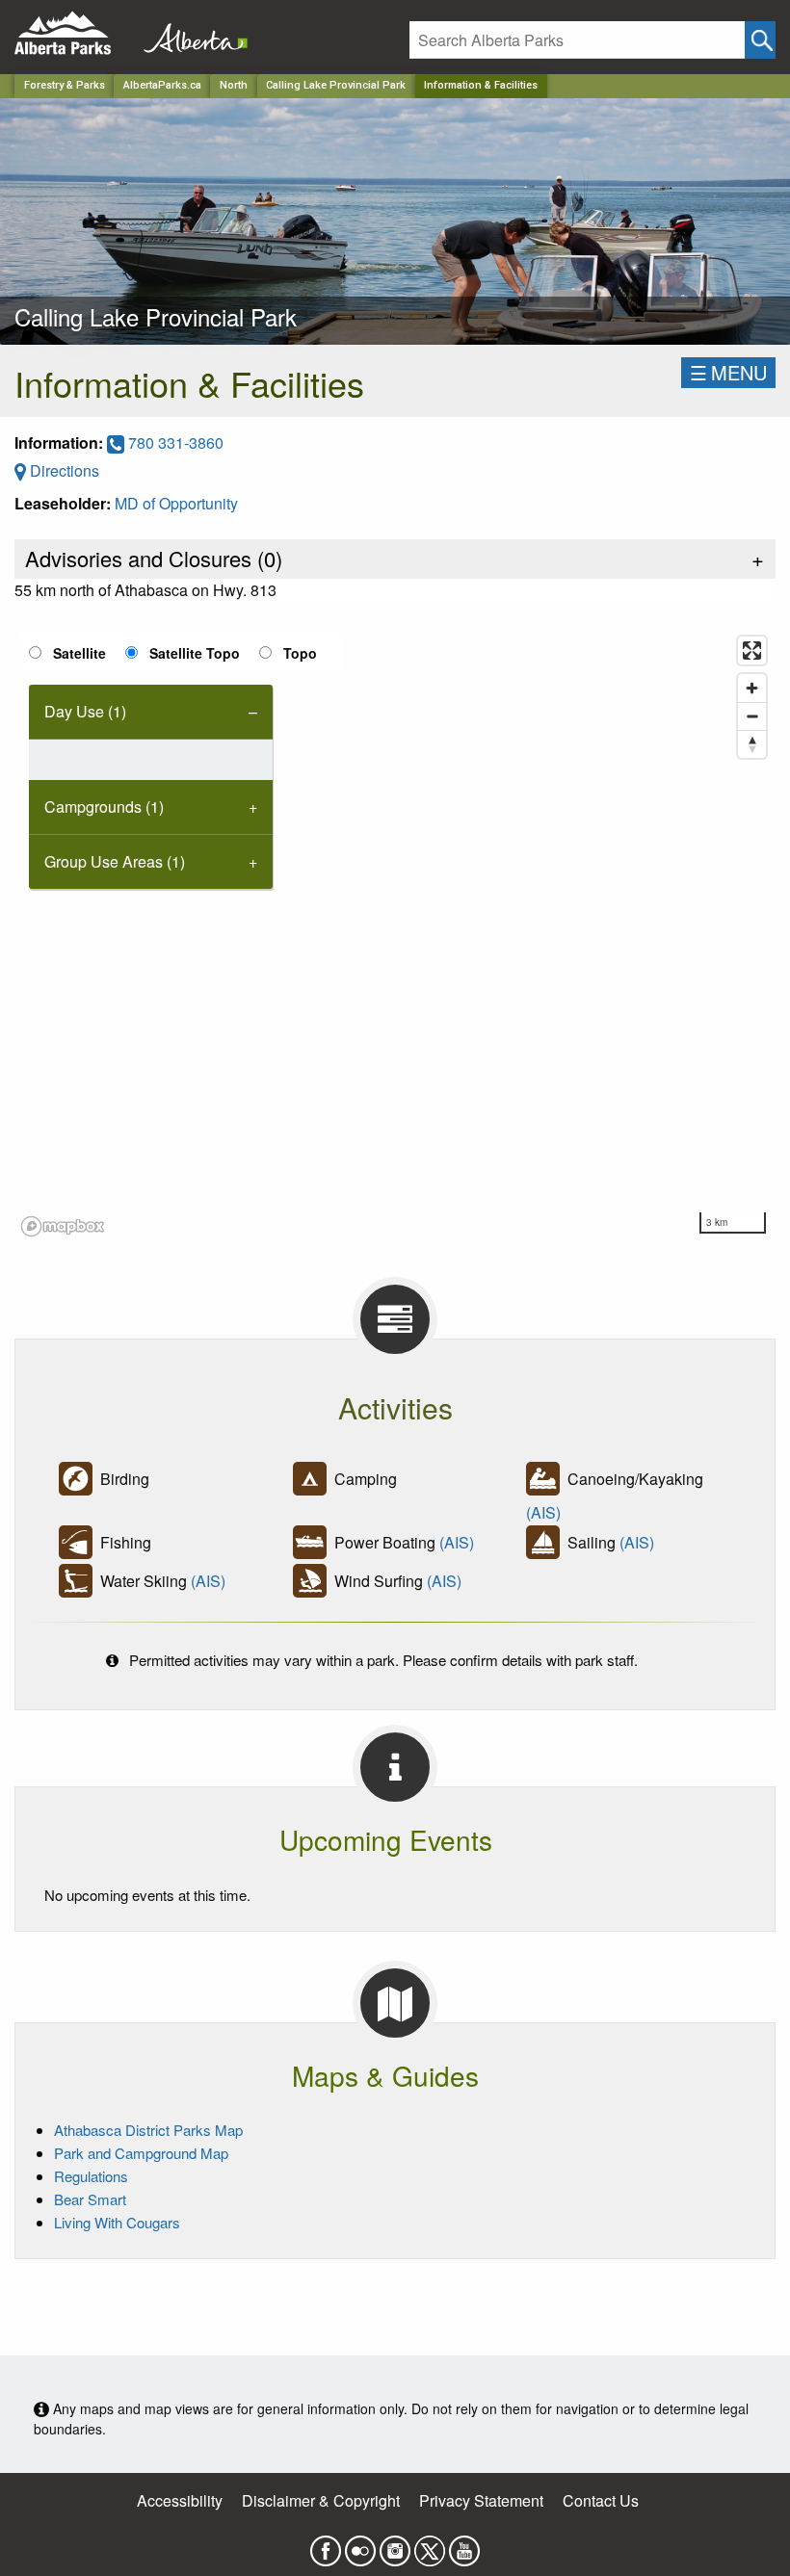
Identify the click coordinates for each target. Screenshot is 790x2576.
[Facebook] (326, 2545)
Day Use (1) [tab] (85, 711)
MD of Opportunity (176, 503)
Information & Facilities (481, 85)
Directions (63, 470)
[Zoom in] (752, 688)
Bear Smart (90, 2199)
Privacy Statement (481, 2500)
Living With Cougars (117, 2222)
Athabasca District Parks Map (148, 2130)
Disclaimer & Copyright (321, 2500)
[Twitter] (430, 2545)
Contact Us (601, 2500)
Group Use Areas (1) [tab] (115, 861)
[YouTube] (464, 2545)
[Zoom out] (752, 716)
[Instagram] (395, 2545)
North (234, 85)
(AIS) (543, 1512)
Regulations (91, 2176)
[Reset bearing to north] (752, 744)
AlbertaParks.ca (162, 85)
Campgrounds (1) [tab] (104, 807)
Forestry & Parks (65, 85)
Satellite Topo (195, 653)
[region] (395, 935)
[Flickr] (360, 2545)
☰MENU (728, 372)
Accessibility (180, 2500)
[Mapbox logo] (63, 1226)
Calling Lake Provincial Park (336, 85)
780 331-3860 (174, 442)
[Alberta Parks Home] (75, 33)
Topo (300, 653)
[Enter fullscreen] (752, 651)
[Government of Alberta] (190, 33)
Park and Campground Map (141, 2153)
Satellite (79, 653)
